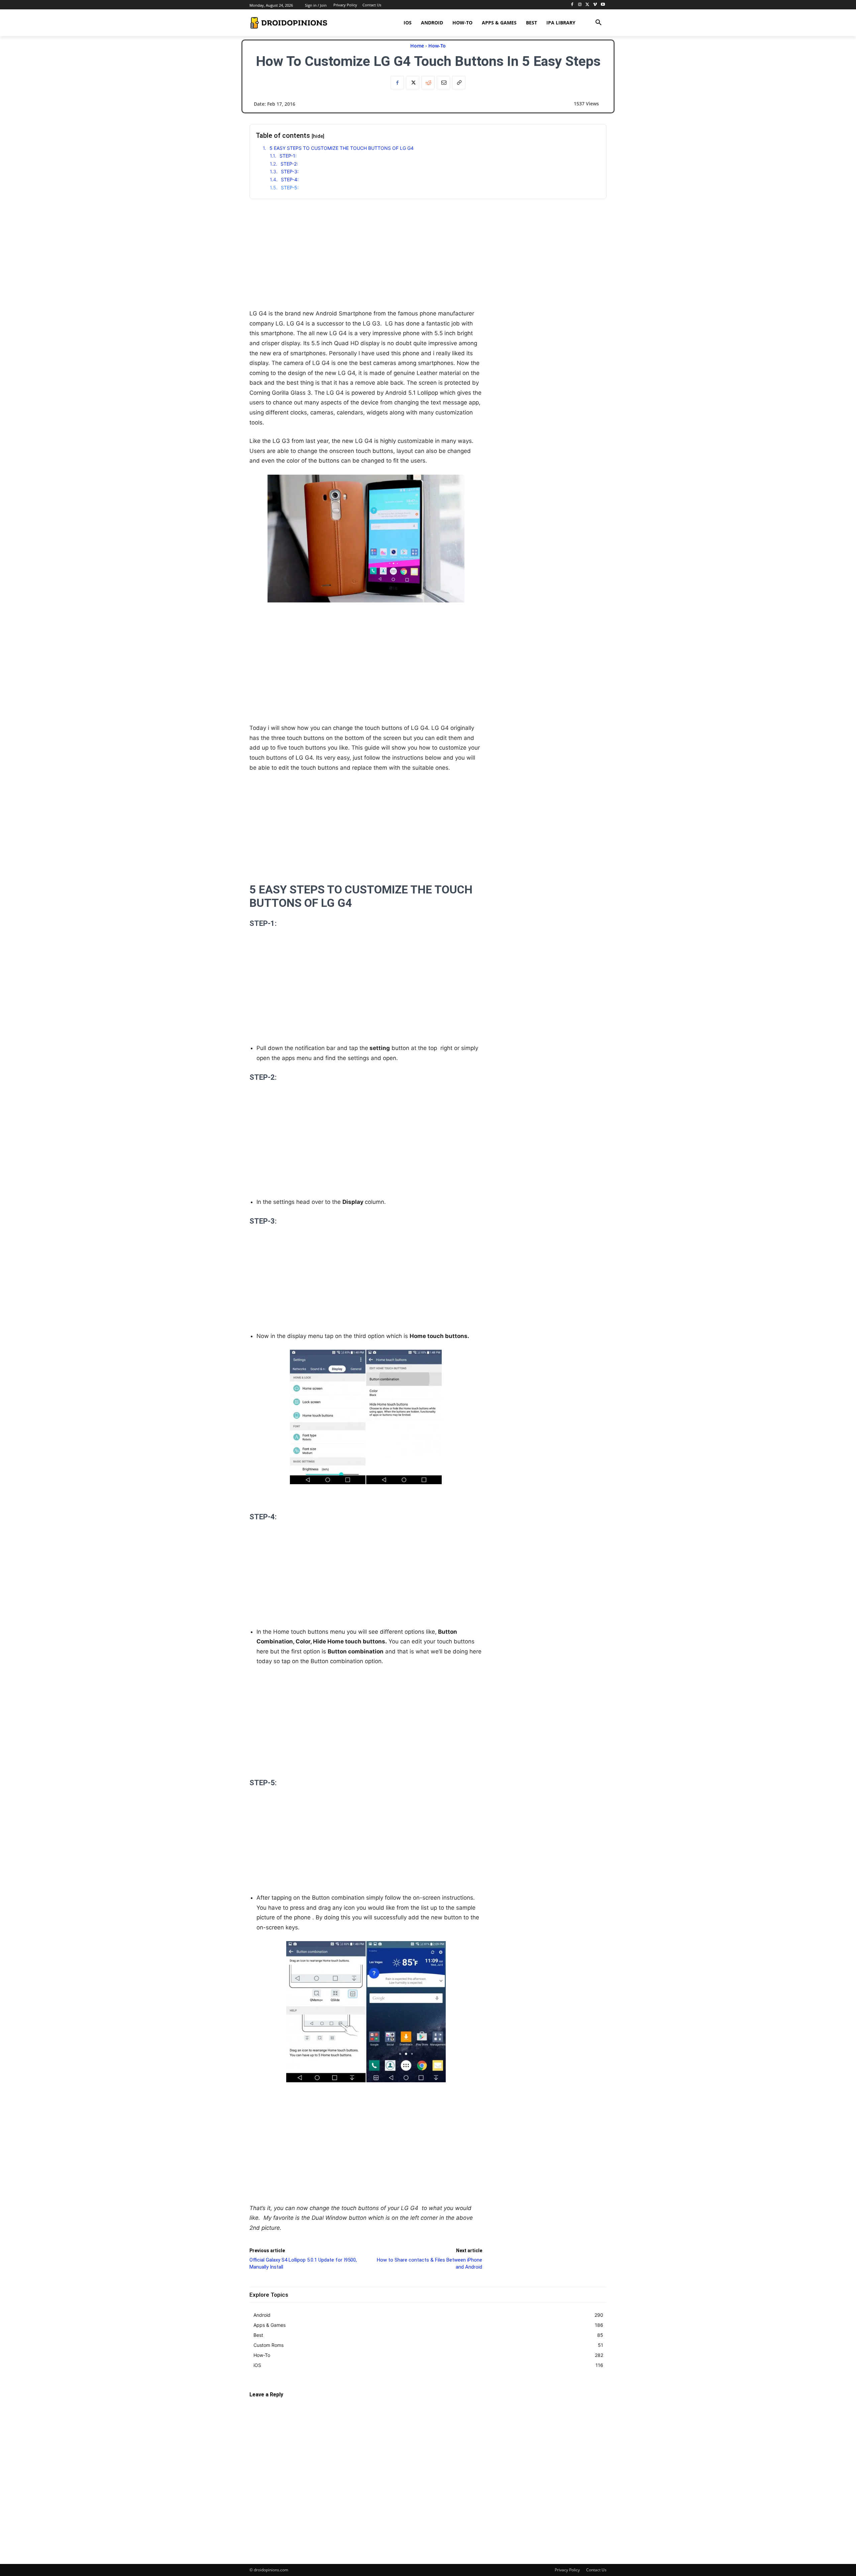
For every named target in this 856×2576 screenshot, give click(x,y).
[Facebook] (572, 5)
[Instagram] (580, 5)
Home (417, 46)
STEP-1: (288, 156)
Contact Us (596, 2570)
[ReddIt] (428, 83)
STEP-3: (290, 171)
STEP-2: (289, 164)
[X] (588, 5)
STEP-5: (290, 187)
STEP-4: (290, 179)
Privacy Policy (567, 2570)
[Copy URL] (459, 83)
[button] (599, 23)
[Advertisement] (366, 262)
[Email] (443, 83)
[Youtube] (603, 5)
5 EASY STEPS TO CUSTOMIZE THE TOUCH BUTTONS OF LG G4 (342, 148)
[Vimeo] (595, 5)
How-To (437, 46)
